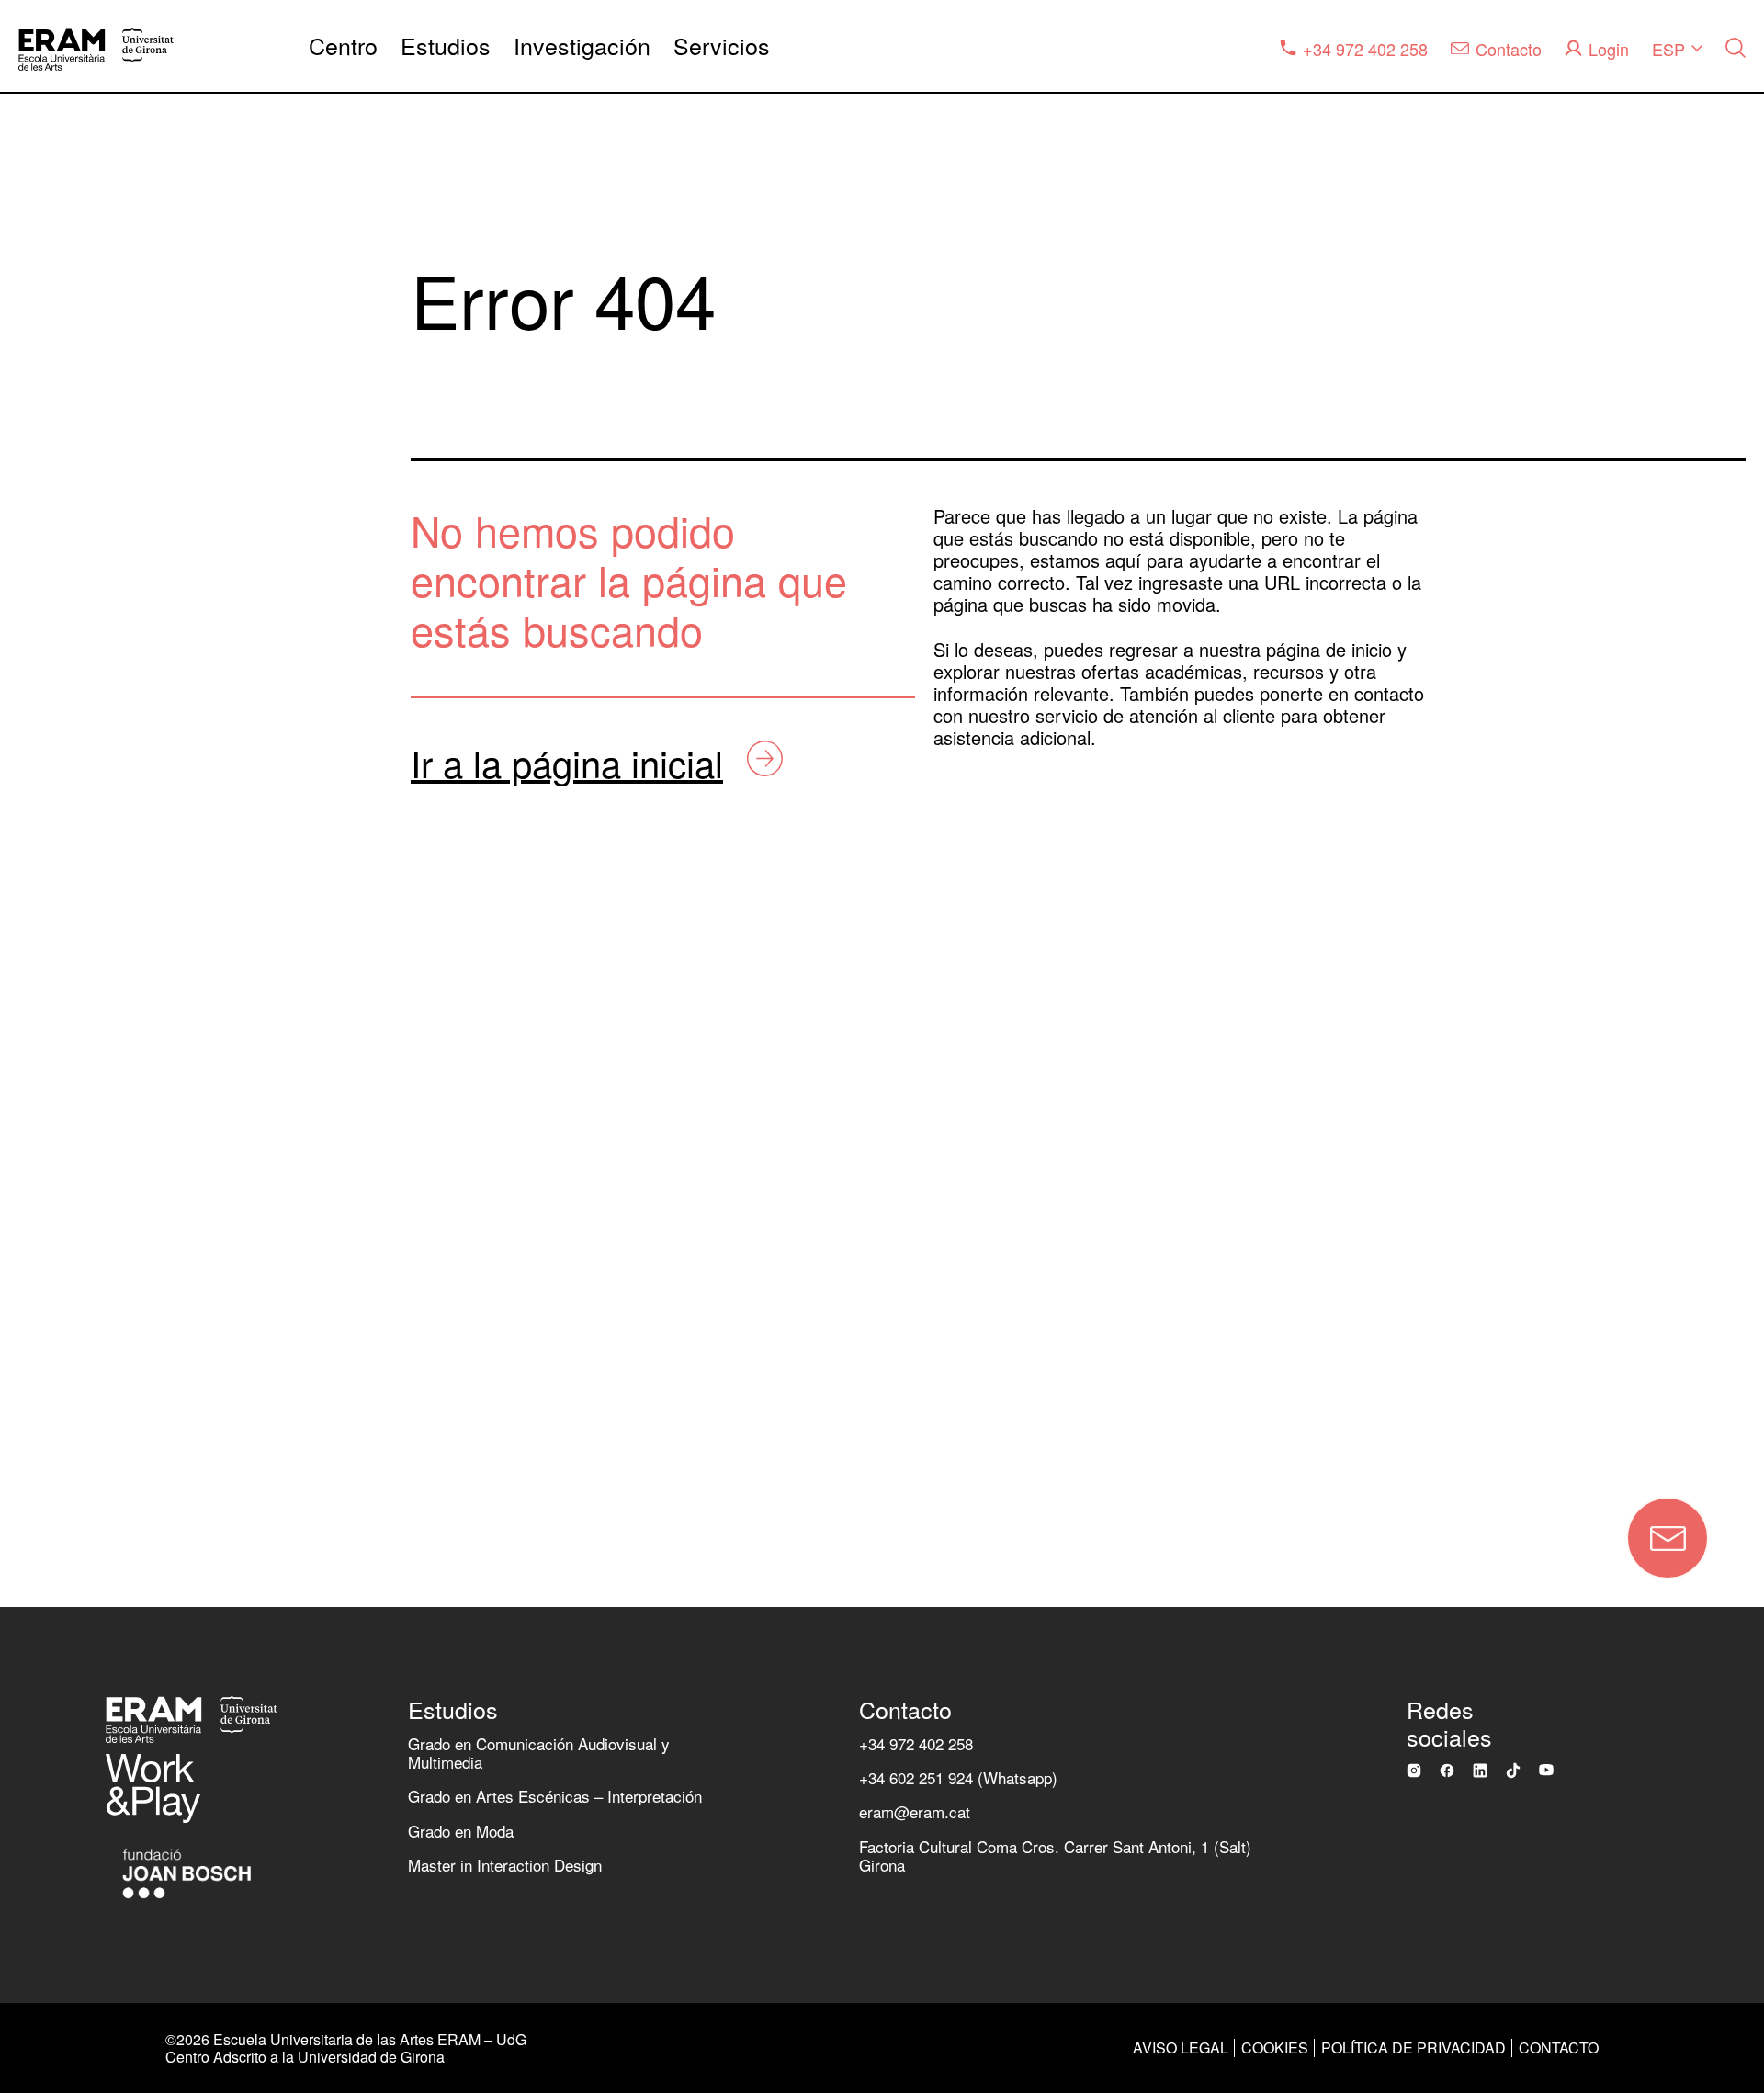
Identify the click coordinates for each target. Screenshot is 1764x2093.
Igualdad (63, 851)
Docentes (67, 1067)
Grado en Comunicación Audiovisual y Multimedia (539, 1753)
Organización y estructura (138, 707)
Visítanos (66, 1356)
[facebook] (1447, 1771)
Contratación (81, 1211)
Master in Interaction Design (505, 1865)
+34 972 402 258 (916, 1743)
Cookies (1275, 2048)
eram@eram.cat (915, 1811)
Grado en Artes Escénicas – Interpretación (555, 1796)
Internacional (82, 996)
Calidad (59, 780)
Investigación (582, 45)
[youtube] (1546, 1770)
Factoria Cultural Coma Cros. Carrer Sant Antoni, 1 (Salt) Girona (1055, 1855)
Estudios (446, 45)
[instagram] (1414, 1771)
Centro (343, 45)
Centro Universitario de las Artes (169, 635)
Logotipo (63, 1283)
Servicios (722, 45)
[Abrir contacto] (1668, 1538)
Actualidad (72, 924)
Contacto (237, 1444)
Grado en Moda (461, 1831)
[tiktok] (1513, 1771)
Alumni (56, 1140)
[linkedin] (1480, 1771)
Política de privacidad (1413, 2048)
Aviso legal (1181, 2048)
